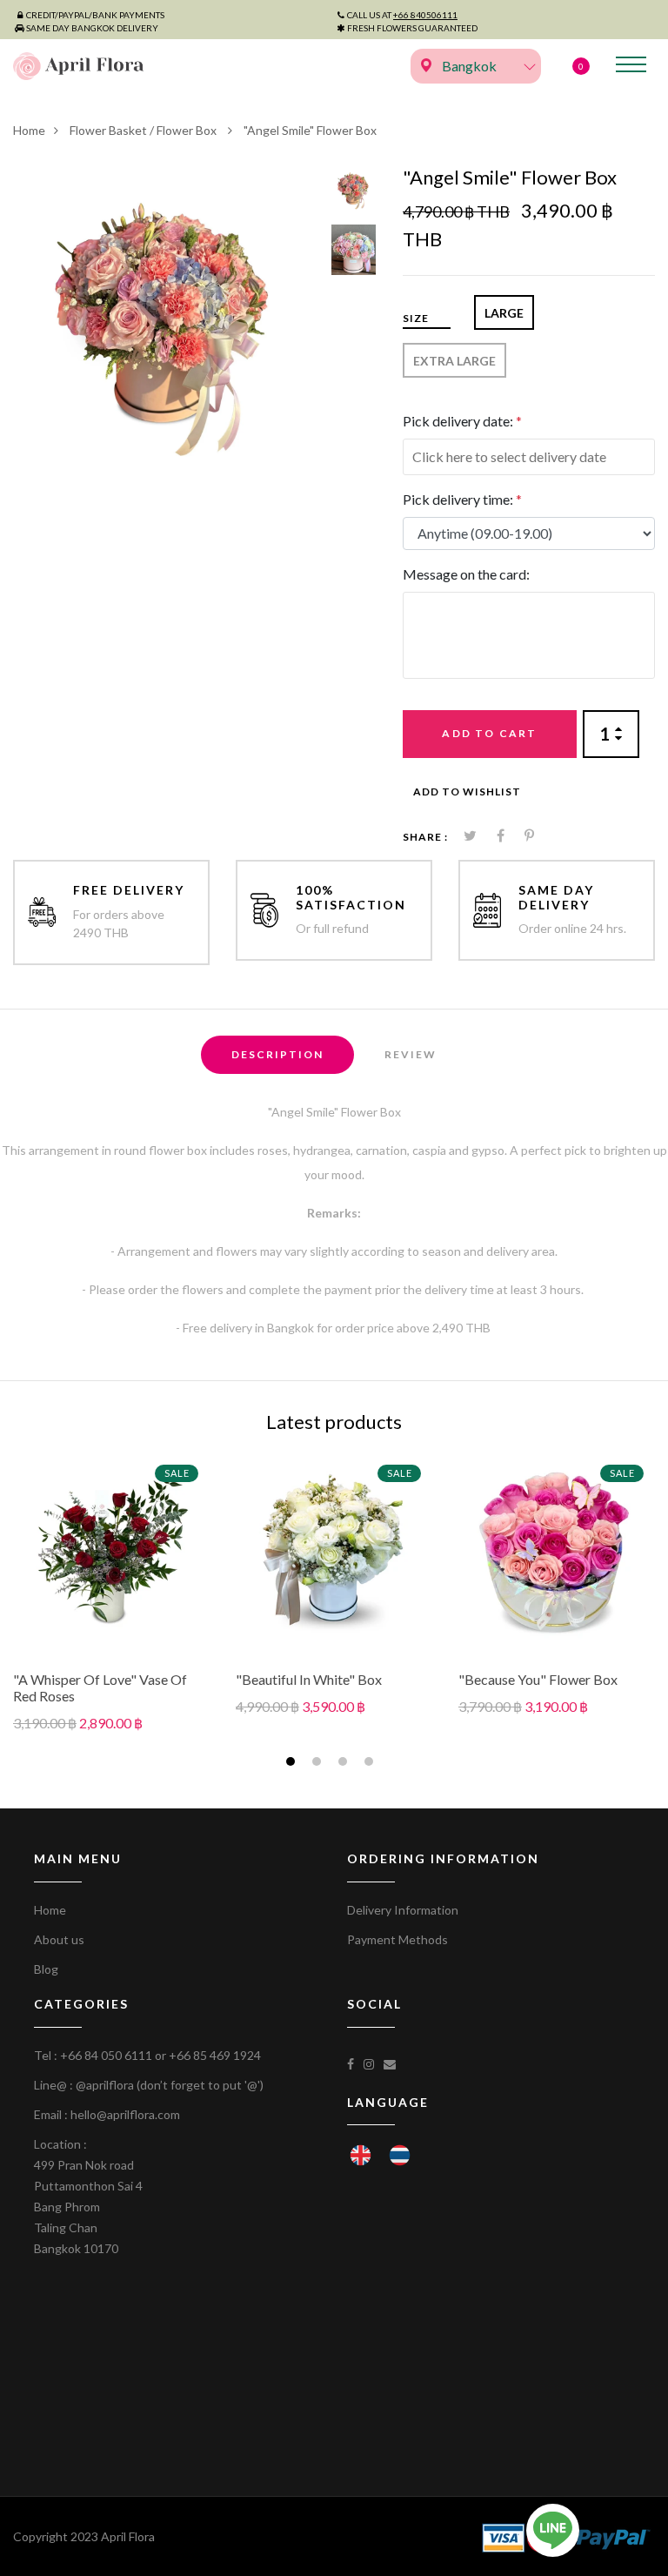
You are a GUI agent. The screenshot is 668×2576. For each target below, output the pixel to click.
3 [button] (345, 1764)
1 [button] (293, 1764)
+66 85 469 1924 (215, 2055)
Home (29, 130)
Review (411, 1054)
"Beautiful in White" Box (309, 1679)
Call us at (402, 15)
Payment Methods (397, 1939)
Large (504, 313)
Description (277, 1054)
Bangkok (469, 66)
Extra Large (454, 361)
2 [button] (319, 1764)
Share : (425, 837)
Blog (46, 1969)
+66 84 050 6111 (106, 2055)
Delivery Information (403, 1910)
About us (59, 1939)
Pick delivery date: (462, 421)
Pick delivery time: (462, 499)
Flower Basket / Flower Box (144, 130)
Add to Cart (489, 733)
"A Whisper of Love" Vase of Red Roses (100, 1687)
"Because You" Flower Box (538, 1679)
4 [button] (371, 1764)
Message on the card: (466, 574)
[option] (166, 319)
